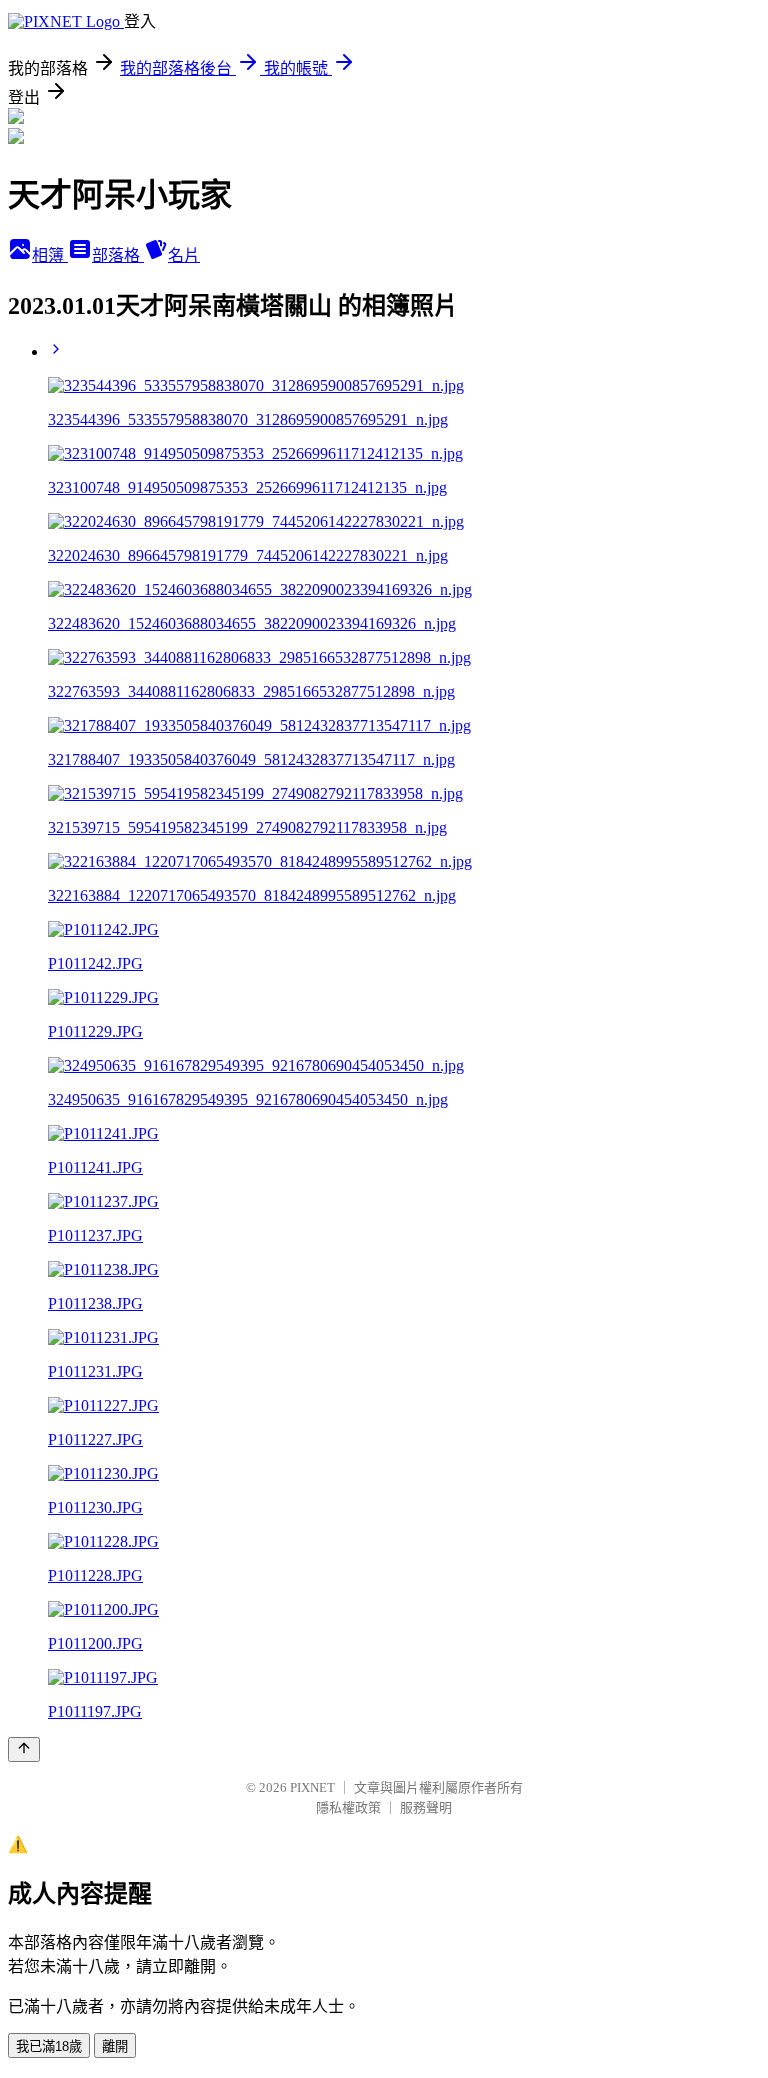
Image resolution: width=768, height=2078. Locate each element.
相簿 (50, 255)
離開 (115, 2046)
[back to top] (24, 1749)
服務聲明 (426, 1807)
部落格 (118, 255)
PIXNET (312, 1787)
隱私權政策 (348, 1807)
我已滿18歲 (49, 2046)
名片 (184, 255)
